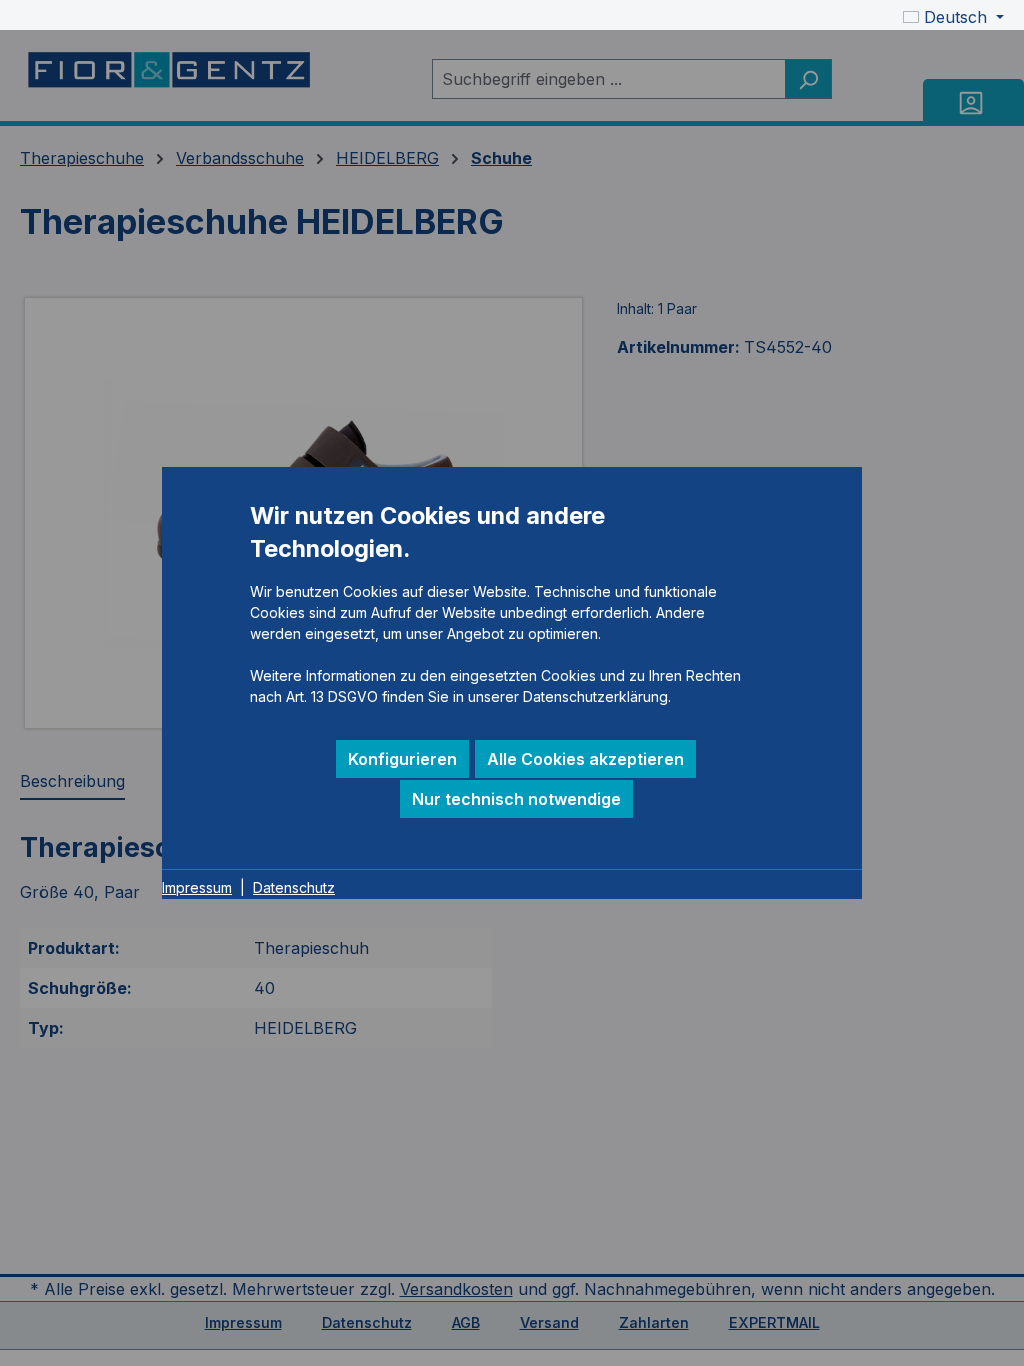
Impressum (197, 887)
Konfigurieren (402, 759)
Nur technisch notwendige (516, 799)
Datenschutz (294, 887)
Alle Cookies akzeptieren (585, 759)
